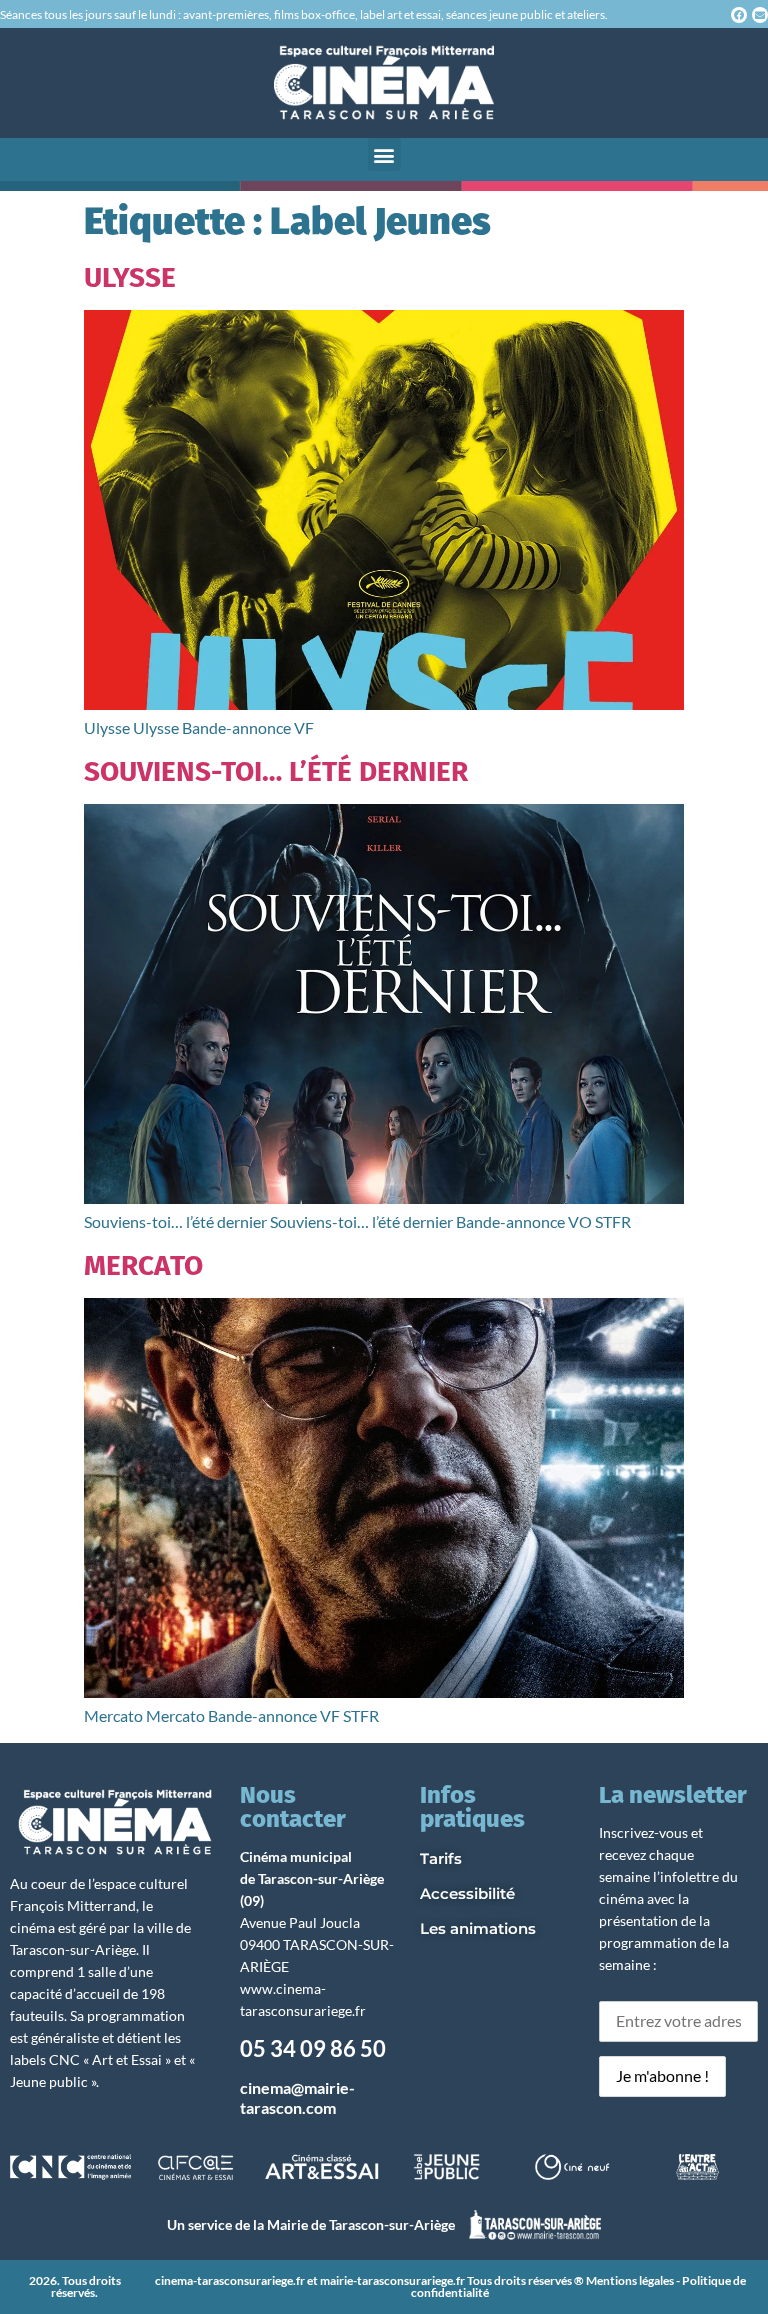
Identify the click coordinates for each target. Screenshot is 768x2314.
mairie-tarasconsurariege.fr (392, 2280)
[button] (384, 154)
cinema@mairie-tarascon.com (297, 2097)
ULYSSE (130, 277)
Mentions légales (630, 2280)
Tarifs (441, 1858)
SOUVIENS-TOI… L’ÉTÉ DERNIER (276, 771)
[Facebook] (739, 15)
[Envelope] (760, 15)
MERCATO (143, 1265)
